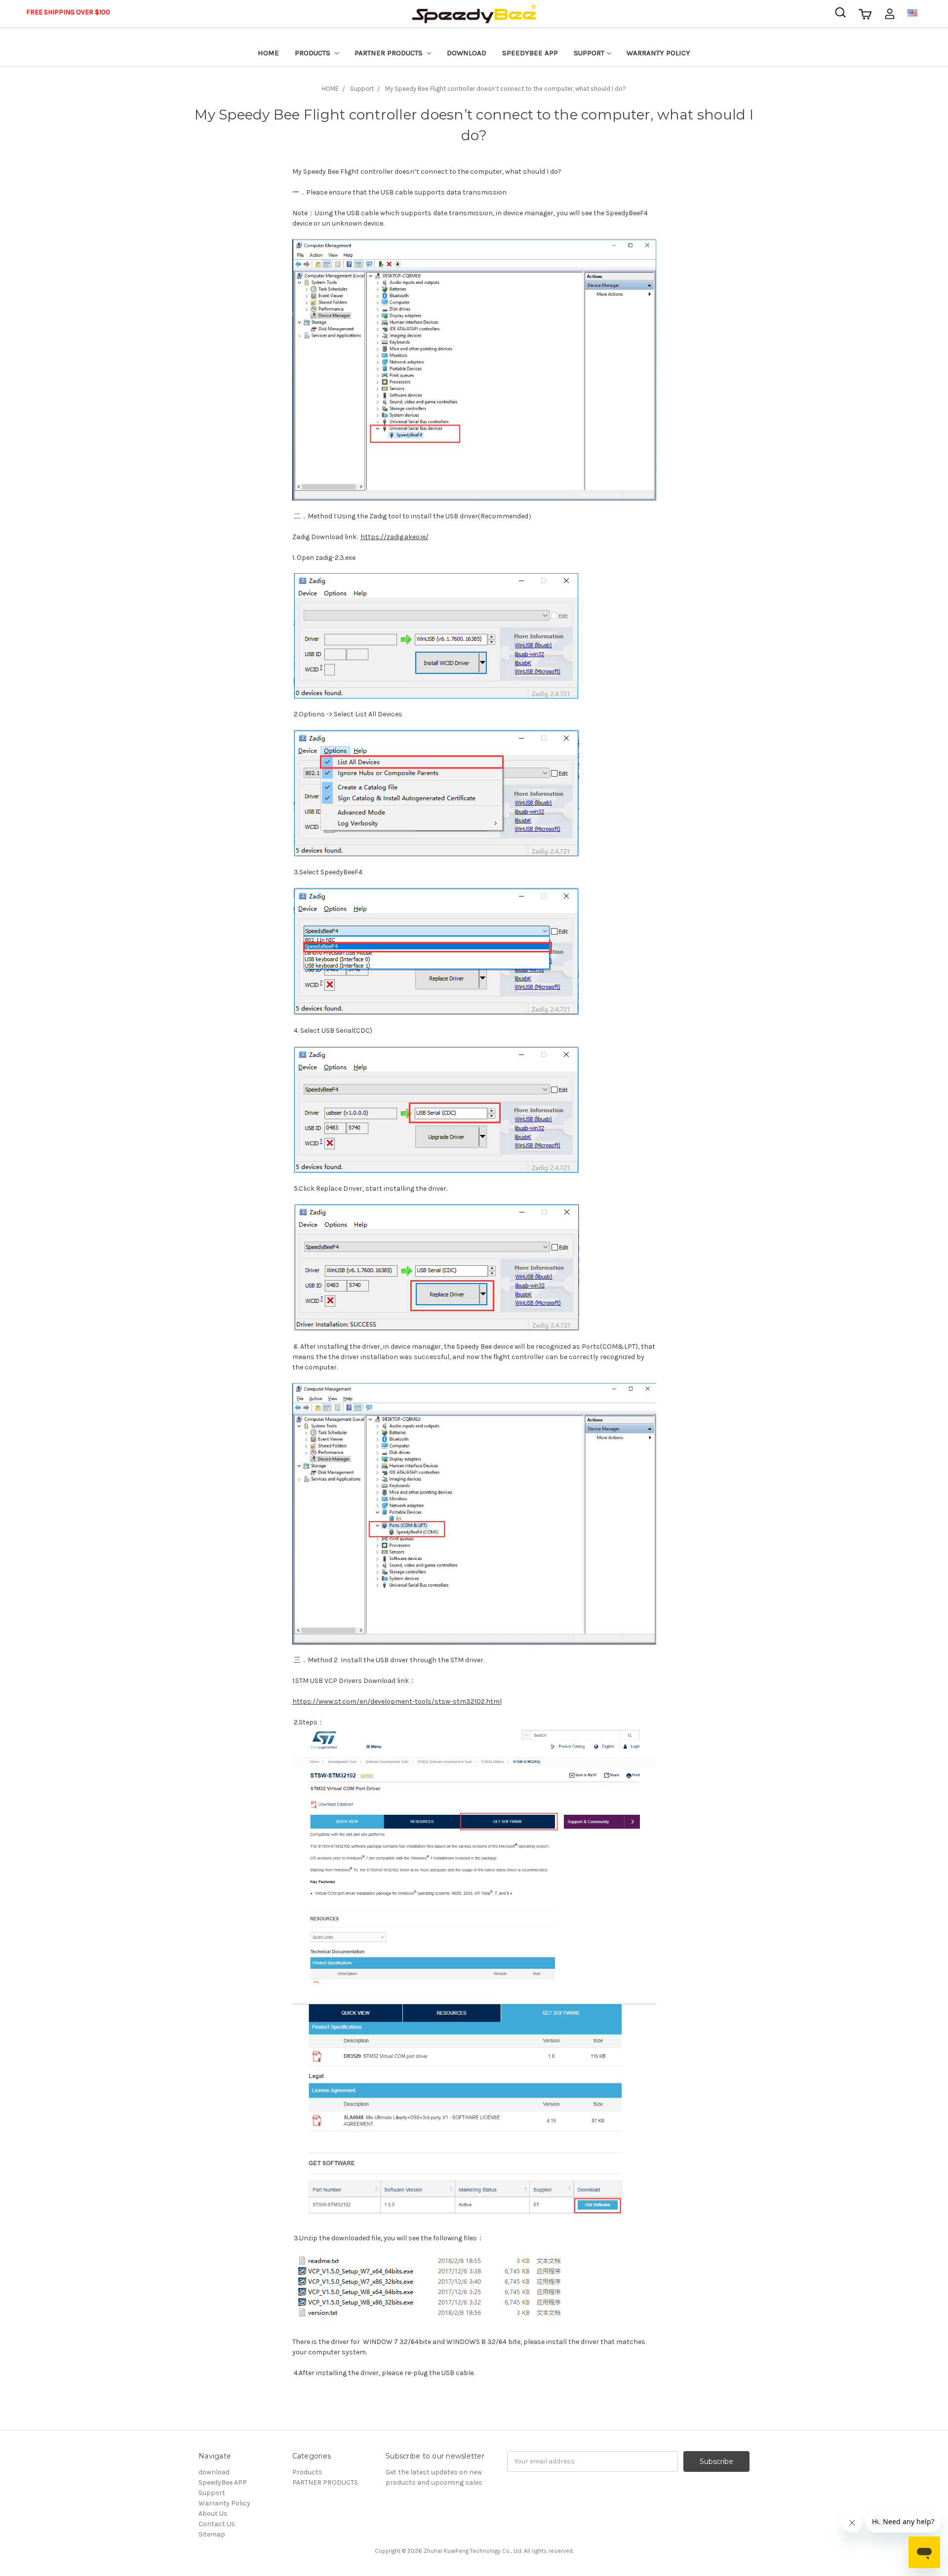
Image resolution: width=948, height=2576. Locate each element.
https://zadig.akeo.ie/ (395, 537)
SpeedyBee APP (530, 53)
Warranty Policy (658, 53)
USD (926, 12)
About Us (213, 2514)
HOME (330, 89)
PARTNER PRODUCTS (390, 53)
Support (589, 53)
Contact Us (217, 2524)
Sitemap (212, 2534)
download (467, 53)
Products (314, 53)
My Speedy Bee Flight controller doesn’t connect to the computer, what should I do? (506, 89)
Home (268, 53)
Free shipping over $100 (68, 12)
